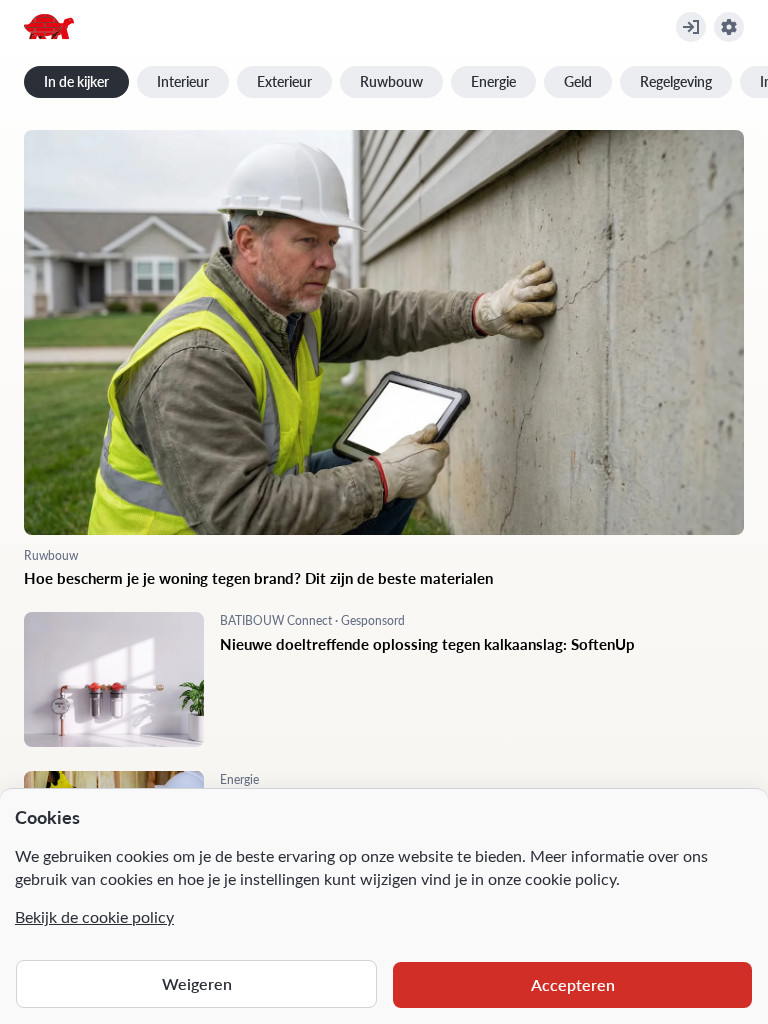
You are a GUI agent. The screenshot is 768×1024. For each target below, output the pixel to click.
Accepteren (573, 984)
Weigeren (197, 983)
